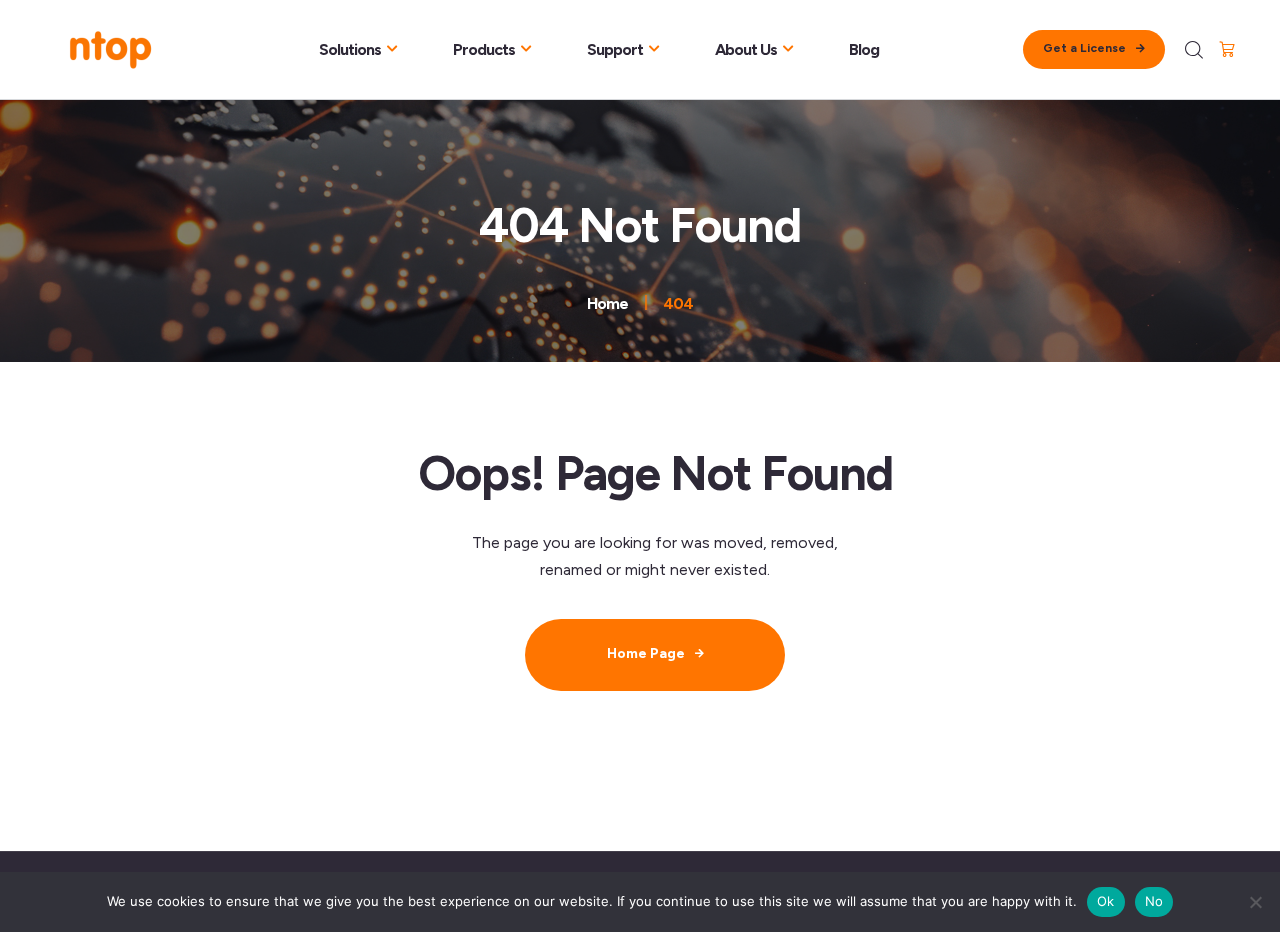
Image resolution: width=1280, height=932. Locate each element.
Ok (1106, 901)
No (1154, 901)
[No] (1255, 902)
